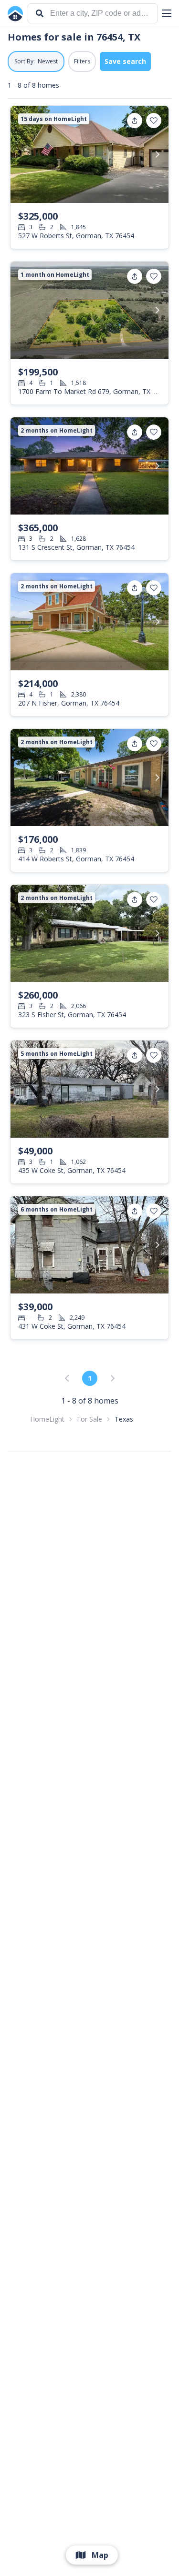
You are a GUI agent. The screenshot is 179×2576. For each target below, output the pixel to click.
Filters (82, 61)
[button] (167, 13)
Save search (125, 61)
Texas (124, 1419)
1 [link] (90, 1378)
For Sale (89, 1419)
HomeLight (47, 1419)
